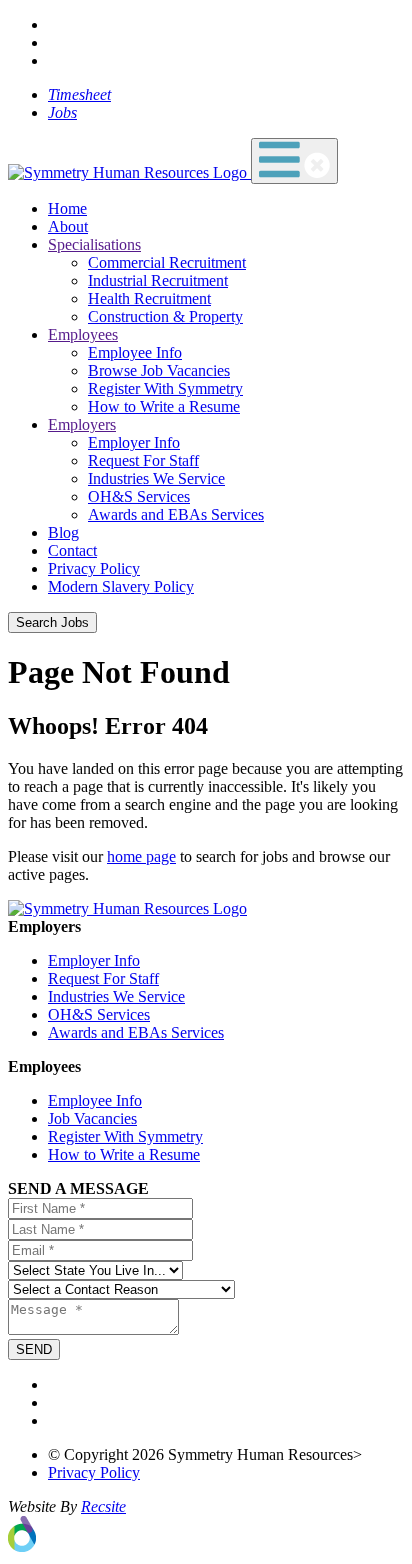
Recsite (103, 1506)
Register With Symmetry (165, 388)
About (68, 226)
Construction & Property (165, 316)
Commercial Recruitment (167, 262)
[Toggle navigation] (294, 161)
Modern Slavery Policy (121, 586)
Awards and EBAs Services (176, 514)
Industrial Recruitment (158, 280)
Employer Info (134, 442)
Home (67, 208)
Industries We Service (156, 478)
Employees (83, 334)
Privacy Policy (94, 568)
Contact (72, 550)
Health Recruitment (149, 298)
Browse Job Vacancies (159, 370)
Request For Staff (143, 460)
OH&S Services (139, 496)
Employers (82, 424)
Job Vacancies (92, 1118)
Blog (63, 532)
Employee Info (135, 352)
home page (141, 856)
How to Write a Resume (164, 406)
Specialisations (94, 244)
